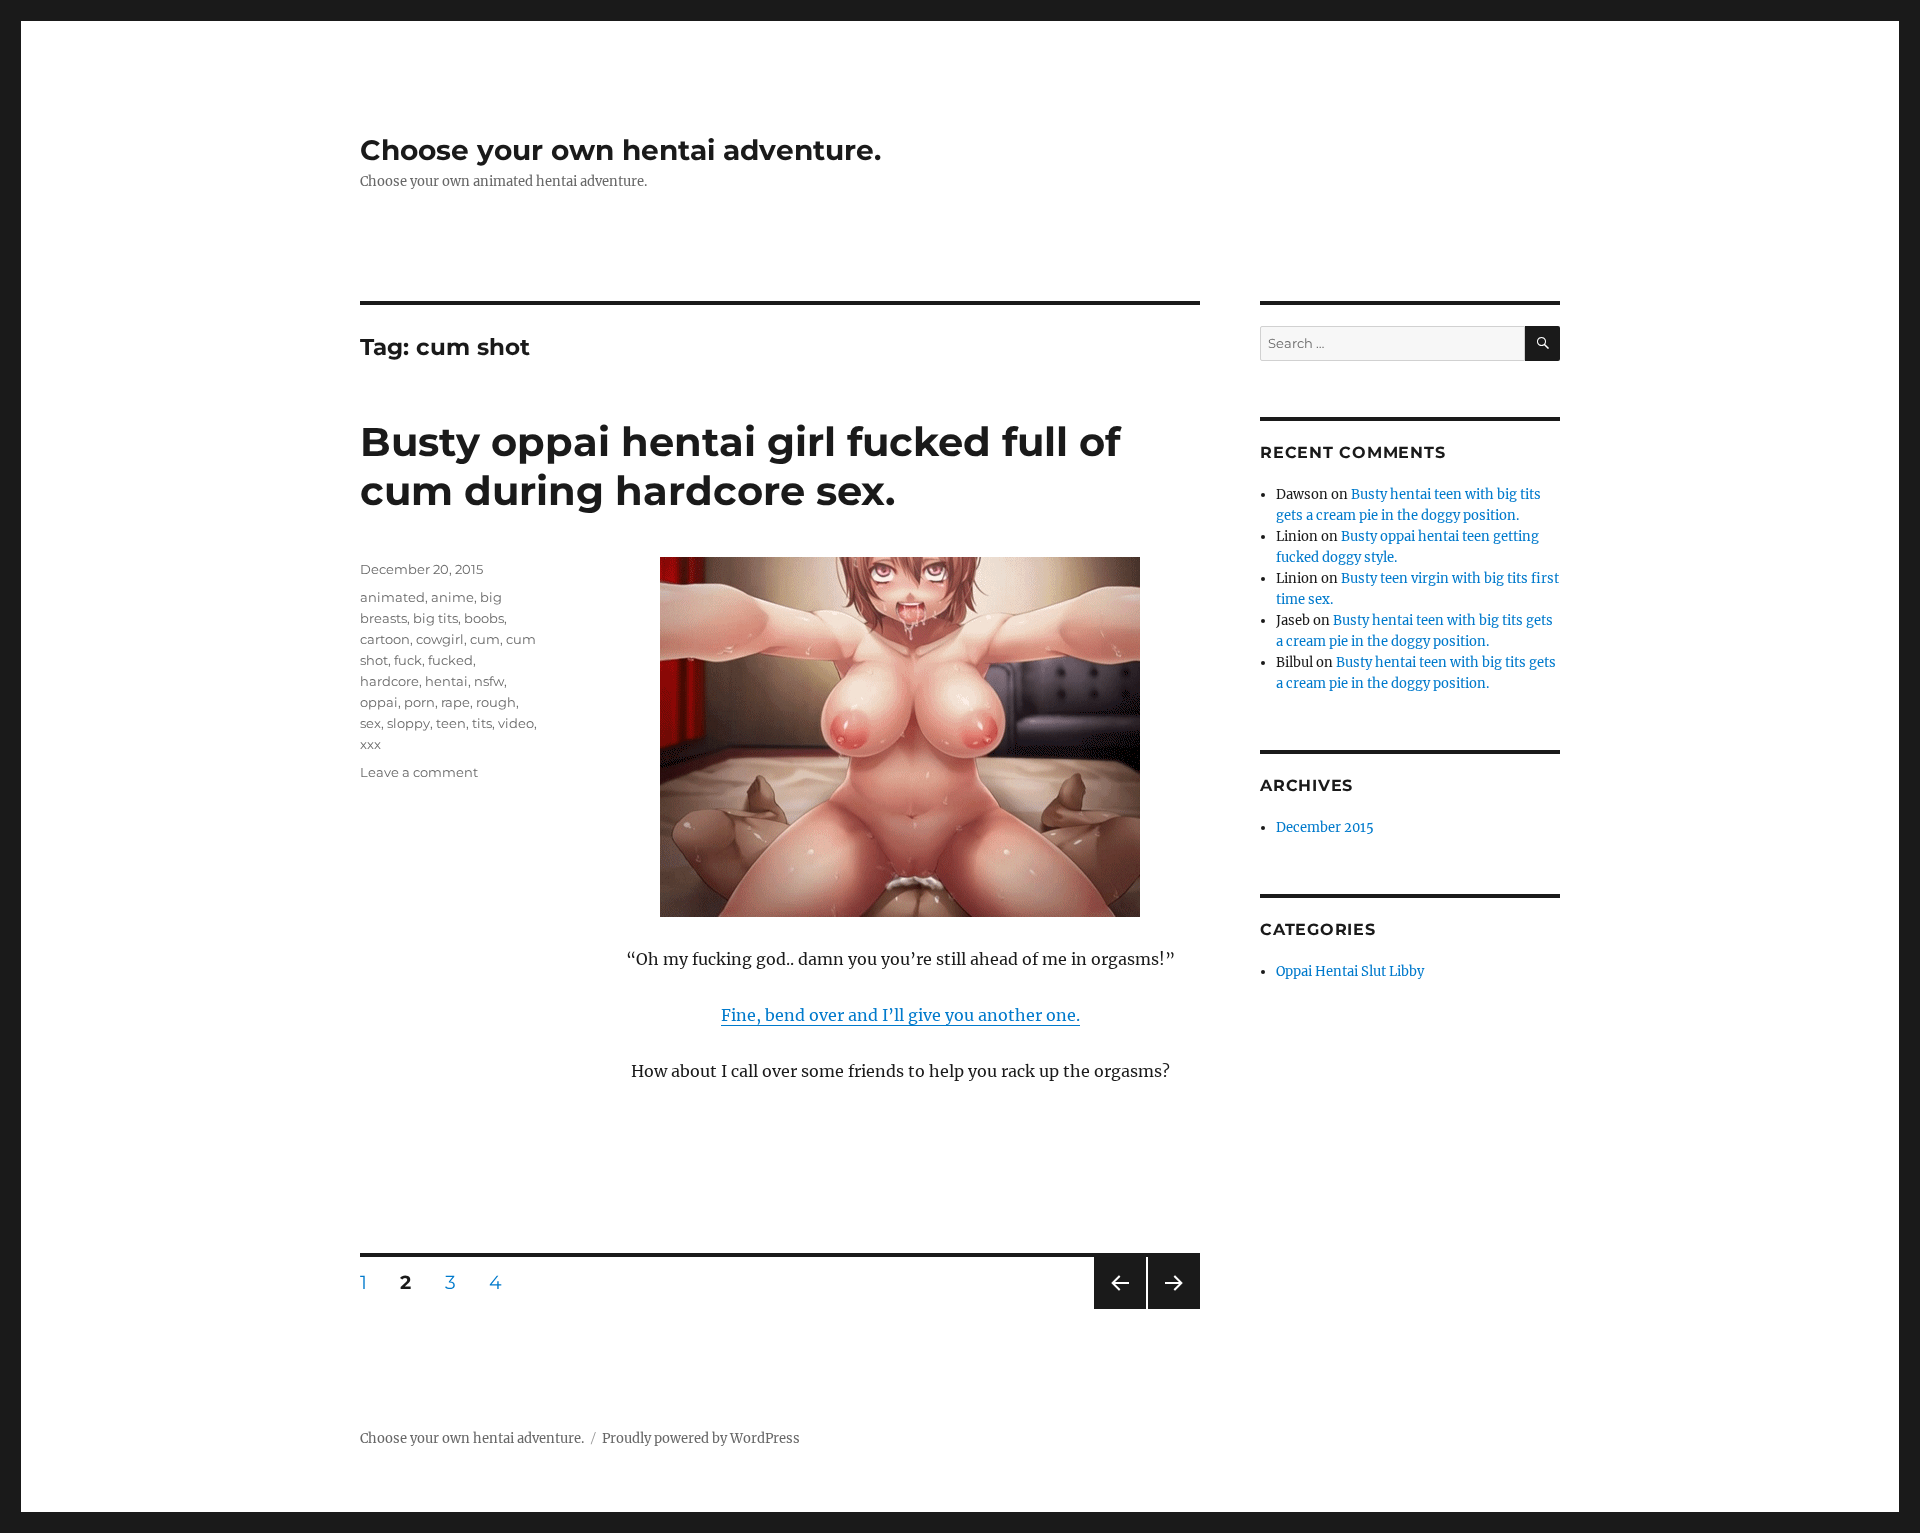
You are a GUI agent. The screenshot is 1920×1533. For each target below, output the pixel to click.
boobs (484, 618)
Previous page (1119, 1308)
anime (452, 597)
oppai (379, 702)
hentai (446, 681)
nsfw (489, 681)
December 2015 (1325, 827)
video (516, 723)
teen (451, 723)
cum (485, 639)
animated (392, 597)
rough (496, 702)
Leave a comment (419, 772)
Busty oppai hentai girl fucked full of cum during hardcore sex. (740, 466)
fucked (450, 660)
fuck (408, 660)
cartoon (385, 639)
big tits (435, 618)
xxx (370, 744)
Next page (1173, 1308)
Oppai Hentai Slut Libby (1350, 971)
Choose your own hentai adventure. (620, 150)
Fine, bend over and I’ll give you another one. (900, 1015)
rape (455, 702)
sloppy (408, 723)
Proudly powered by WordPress (701, 1438)
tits (482, 723)
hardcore (389, 681)
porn (419, 702)
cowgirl (440, 639)
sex (370, 723)
